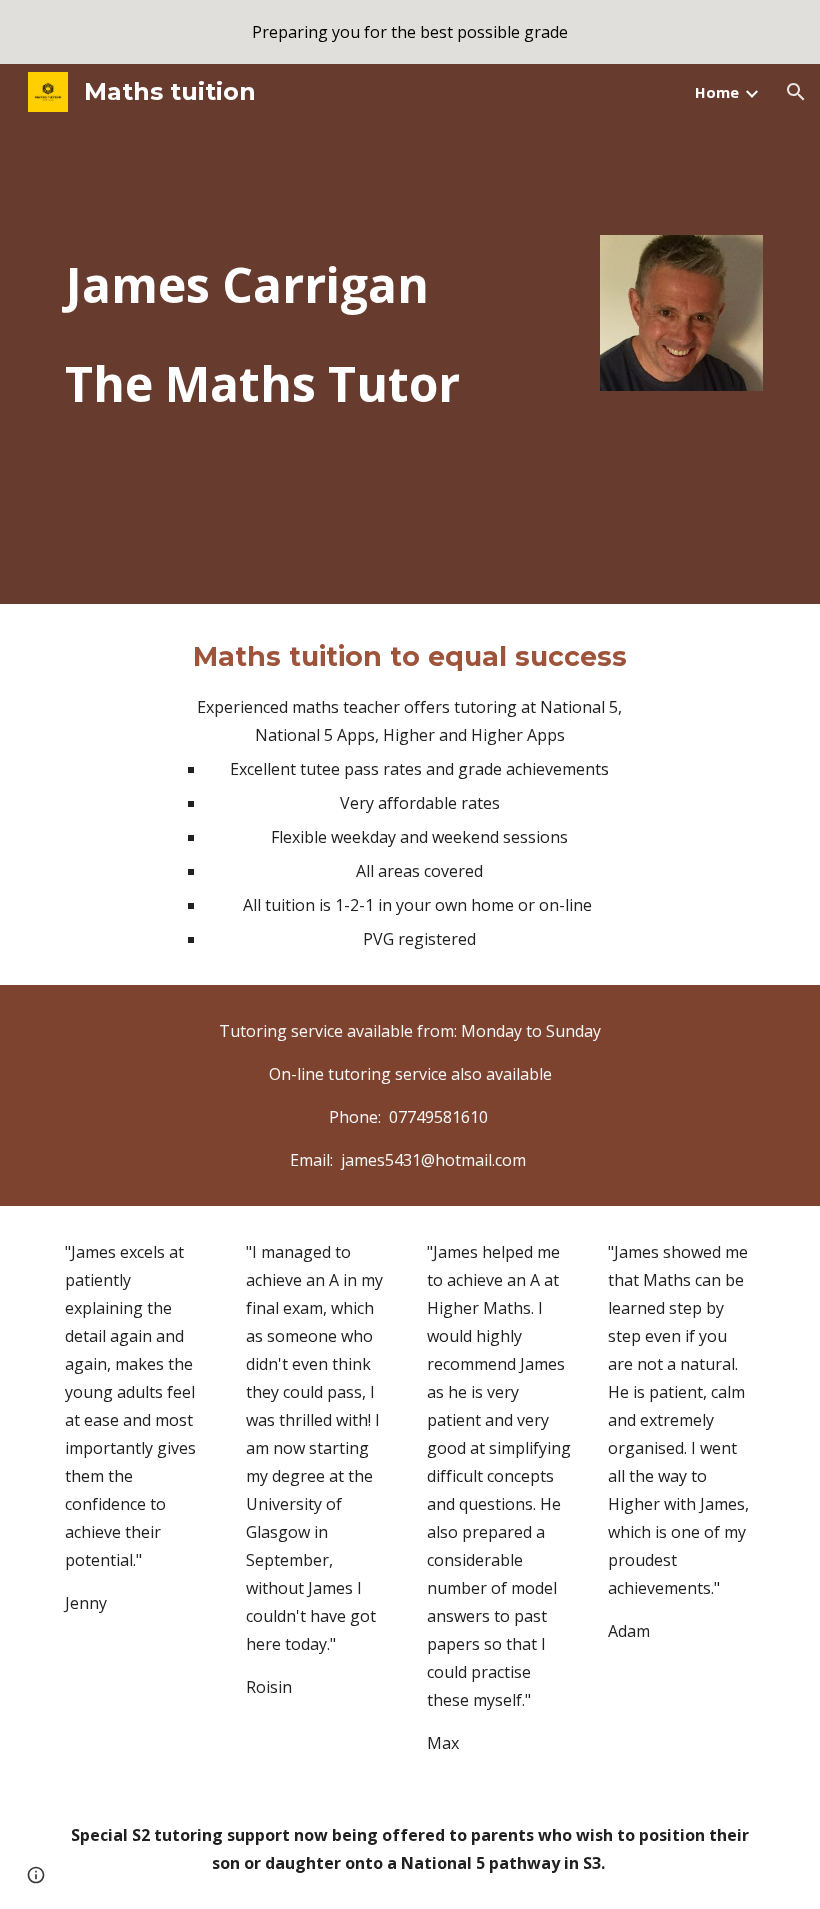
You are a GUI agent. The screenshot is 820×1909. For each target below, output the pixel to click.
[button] (796, 92)
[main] (319, 334)
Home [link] (717, 92)
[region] (410, 32)
